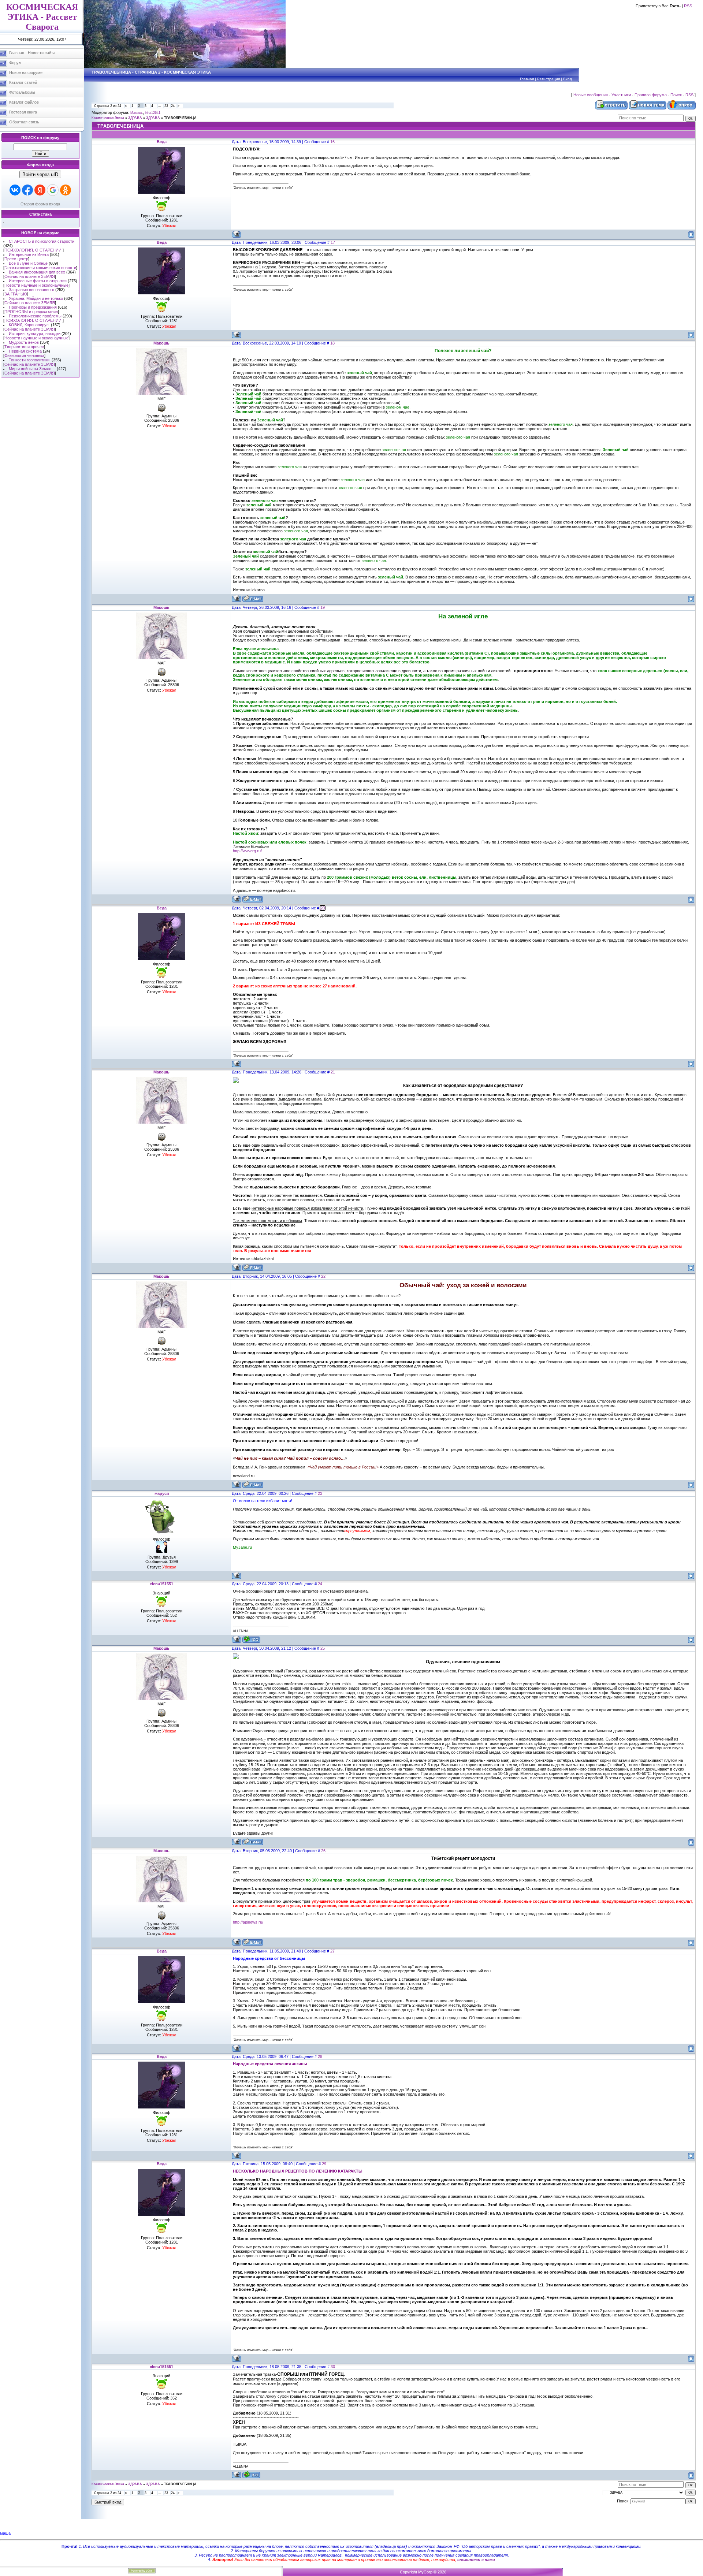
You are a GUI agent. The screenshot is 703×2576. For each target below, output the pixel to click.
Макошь (137, 113)
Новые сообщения (591, 95)
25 (323, 1648)
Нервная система (25, 351)
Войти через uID (40, 174)
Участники (621, 95)
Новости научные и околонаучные (36, 285)
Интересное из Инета (29, 254)
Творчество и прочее (24, 347)
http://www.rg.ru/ (247, 851)
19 (323, 607)
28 (320, 2056)
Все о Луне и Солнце (28, 263)
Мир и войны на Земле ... (32, 369)
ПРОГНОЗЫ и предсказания (31, 312)
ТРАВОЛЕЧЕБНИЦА (180, 118)
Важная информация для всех (37, 272)
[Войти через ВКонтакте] (15, 190)
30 (333, 2367)
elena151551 (161, 1584)
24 (173, 106)
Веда (162, 142)
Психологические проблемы (35, 316)
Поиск (676, 95)
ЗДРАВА (135, 118)
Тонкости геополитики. (30, 360)
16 (332, 142)
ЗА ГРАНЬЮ (16, 294)
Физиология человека (24, 355)
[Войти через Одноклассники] (66, 190)
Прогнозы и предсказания (33, 307)
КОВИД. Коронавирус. (29, 325)
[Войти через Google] (53, 190)
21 (333, 1072)
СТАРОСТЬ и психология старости (42, 241)
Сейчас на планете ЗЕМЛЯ (30, 276)
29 (324, 2164)
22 (323, 1276)
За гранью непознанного (31, 290)
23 (166, 106)
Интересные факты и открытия (38, 281)
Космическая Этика (108, 118)
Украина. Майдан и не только (36, 298)
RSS (688, 6)
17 (333, 242)
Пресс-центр (16, 259)
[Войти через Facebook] (27, 190)
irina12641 (153, 113)
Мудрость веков (24, 342)
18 (332, 343)
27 (332, 1951)
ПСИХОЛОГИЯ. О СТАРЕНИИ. (34, 250)
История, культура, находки (35, 334)
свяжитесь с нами (476, 2560)
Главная (527, 79)
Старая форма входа (40, 204)
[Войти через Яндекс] (40, 190)
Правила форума (651, 95)
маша (5, 2533)
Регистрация (548, 79)
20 (323, 908)
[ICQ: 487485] (251, 1639)
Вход (568, 79)
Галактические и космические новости (40, 268)
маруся (162, 1493)
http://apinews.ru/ (248, 1922)
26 (323, 1851)
